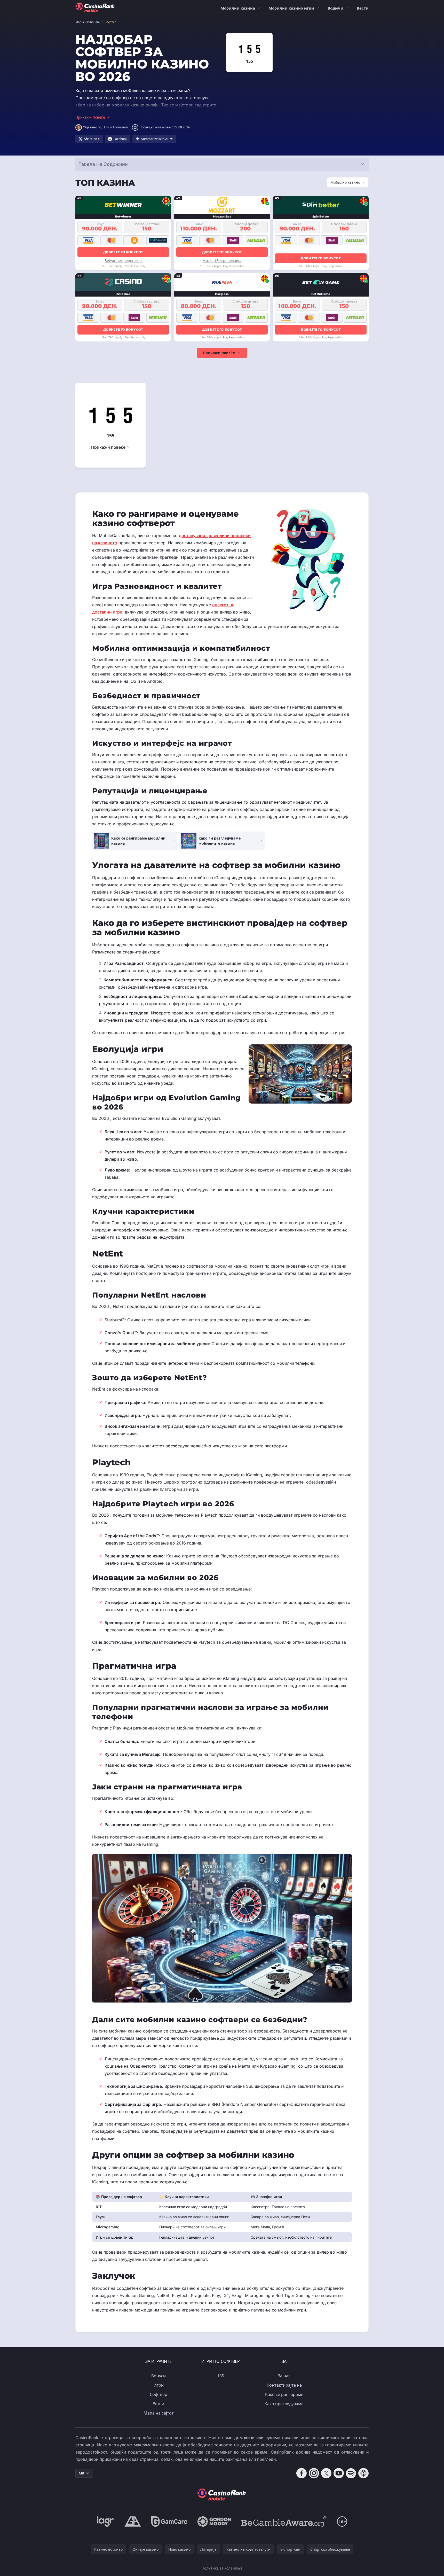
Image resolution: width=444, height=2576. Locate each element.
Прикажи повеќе (219, 353)
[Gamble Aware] (284, 2521)
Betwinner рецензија (123, 261)
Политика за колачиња (222, 2568)
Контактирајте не (284, 2385)
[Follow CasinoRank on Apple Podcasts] (363, 2473)
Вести (363, 8)
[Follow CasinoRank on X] (326, 2473)
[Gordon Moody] (214, 2521)
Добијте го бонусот (123, 252)
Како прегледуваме (284, 2404)
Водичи (335, 8)
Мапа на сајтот (159, 2413)
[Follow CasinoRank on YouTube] (339, 2473)
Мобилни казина (238, 8)
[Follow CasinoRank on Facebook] (302, 2473)
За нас (284, 2376)
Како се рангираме (284, 2394)
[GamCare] (169, 2521)
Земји (158, 2404)
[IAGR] (106, 2521)
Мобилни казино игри (291, 8)
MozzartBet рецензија (222, 261)
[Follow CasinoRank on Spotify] (351, 2473)
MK (82, 2473)
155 (221, 2376)
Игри (159, 2385)
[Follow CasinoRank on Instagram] (314, 2473)
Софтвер (158, 2394)
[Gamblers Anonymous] (133, 2521)
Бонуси (158, 2376)
